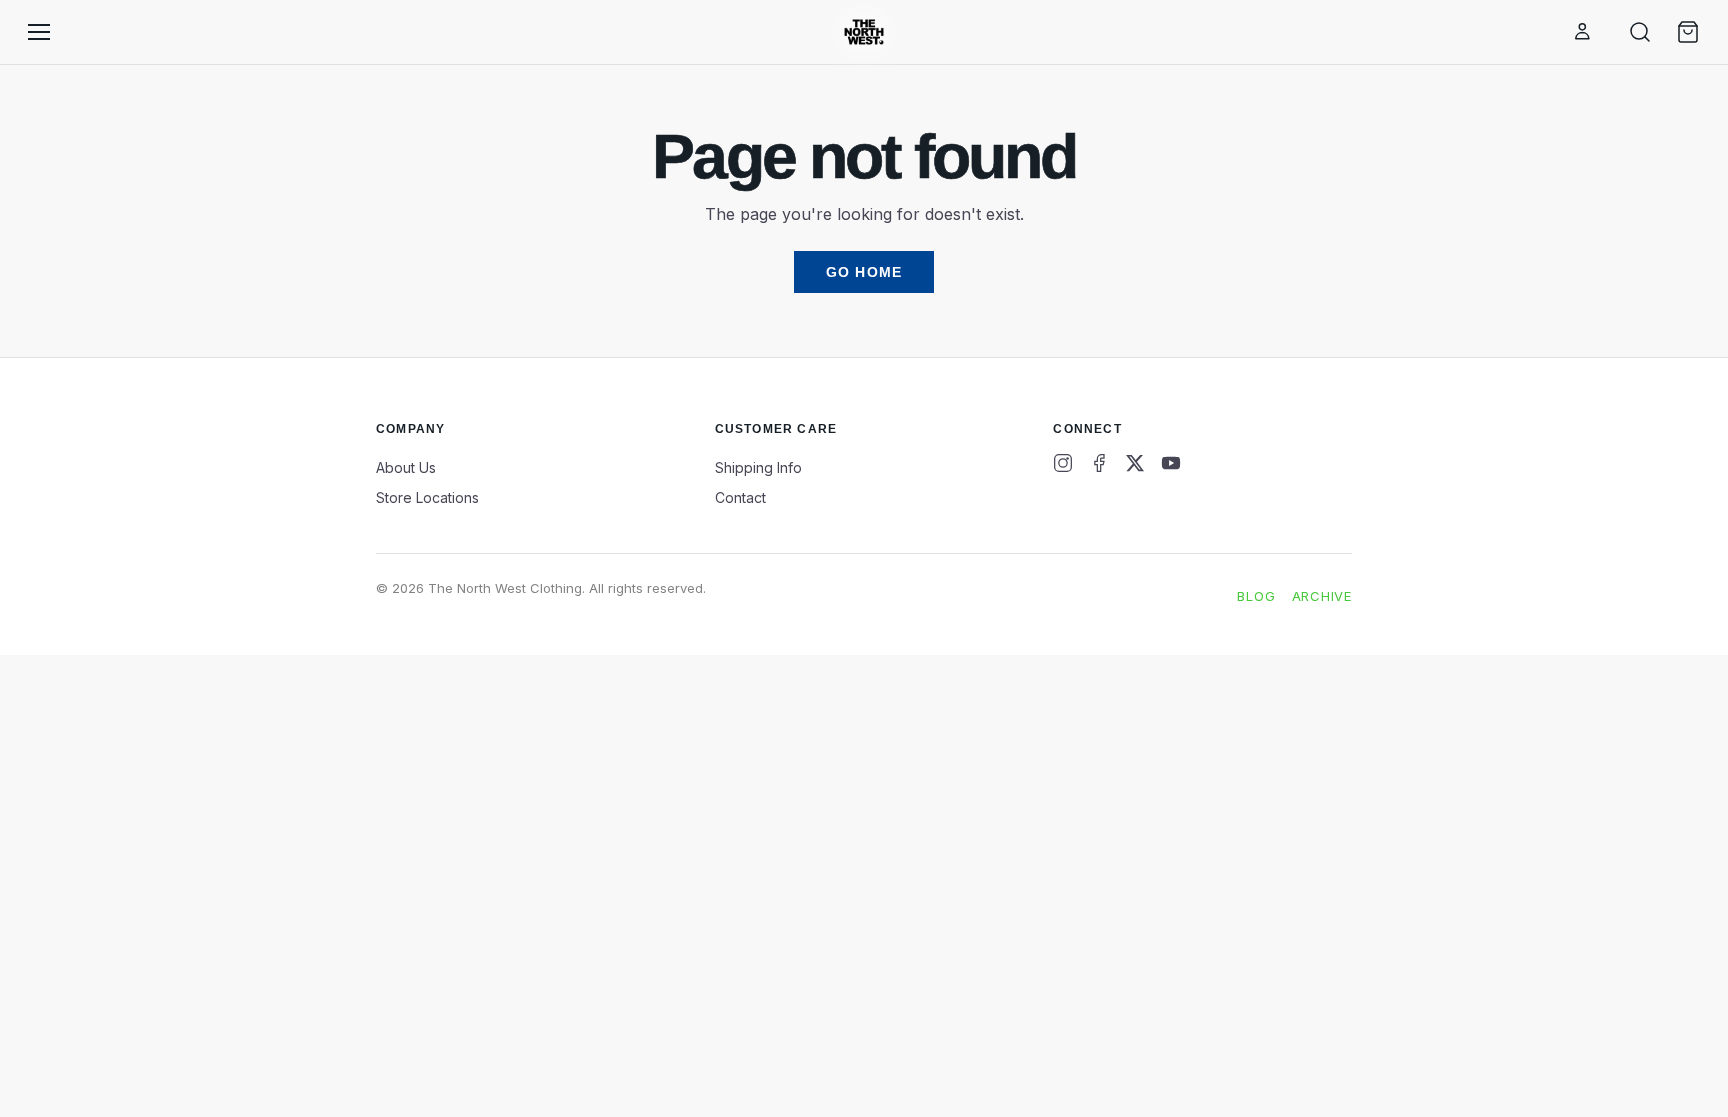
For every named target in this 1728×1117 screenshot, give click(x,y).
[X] (1135, 463)
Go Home (864, 272)
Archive (1322, 596)
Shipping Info (758, 467)
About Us (406, 467)
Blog (1256, 596)
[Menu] (39, 32)
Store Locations (427, 497)
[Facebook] (1099, 463)
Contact (740, 497)
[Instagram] (1063, 463)
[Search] (1640, 32)
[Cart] (1688, 32)
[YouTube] (1171, 463)
